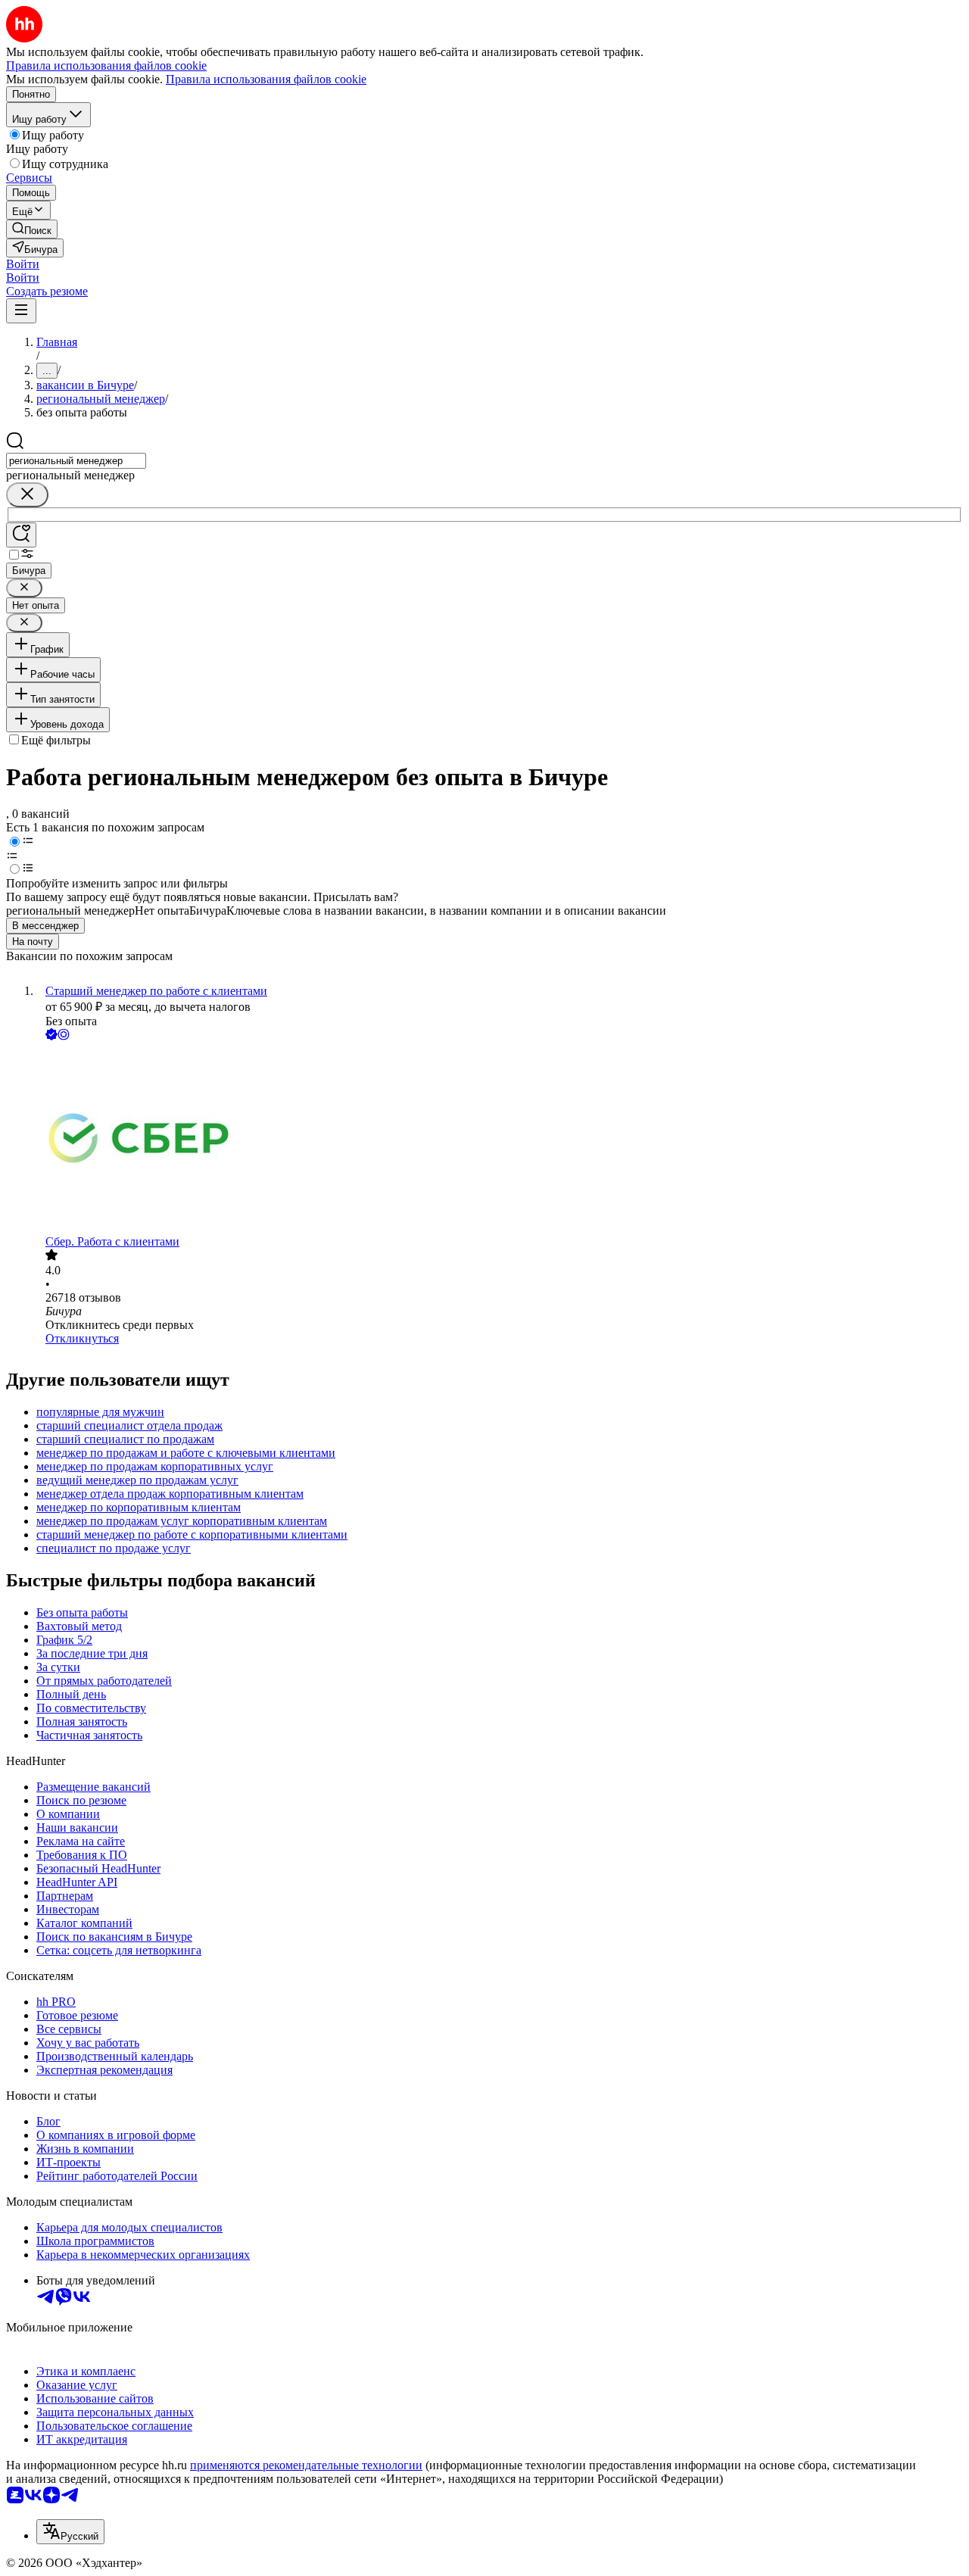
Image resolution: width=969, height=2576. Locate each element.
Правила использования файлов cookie (266, 79)
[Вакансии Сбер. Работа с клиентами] (500, 1139)
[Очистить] (27, 495)
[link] (32, 229)
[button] (23, 264)
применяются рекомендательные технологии (306, 2465)
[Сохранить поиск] (21, 535)
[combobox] (76, 461)
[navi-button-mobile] (21, 311)
